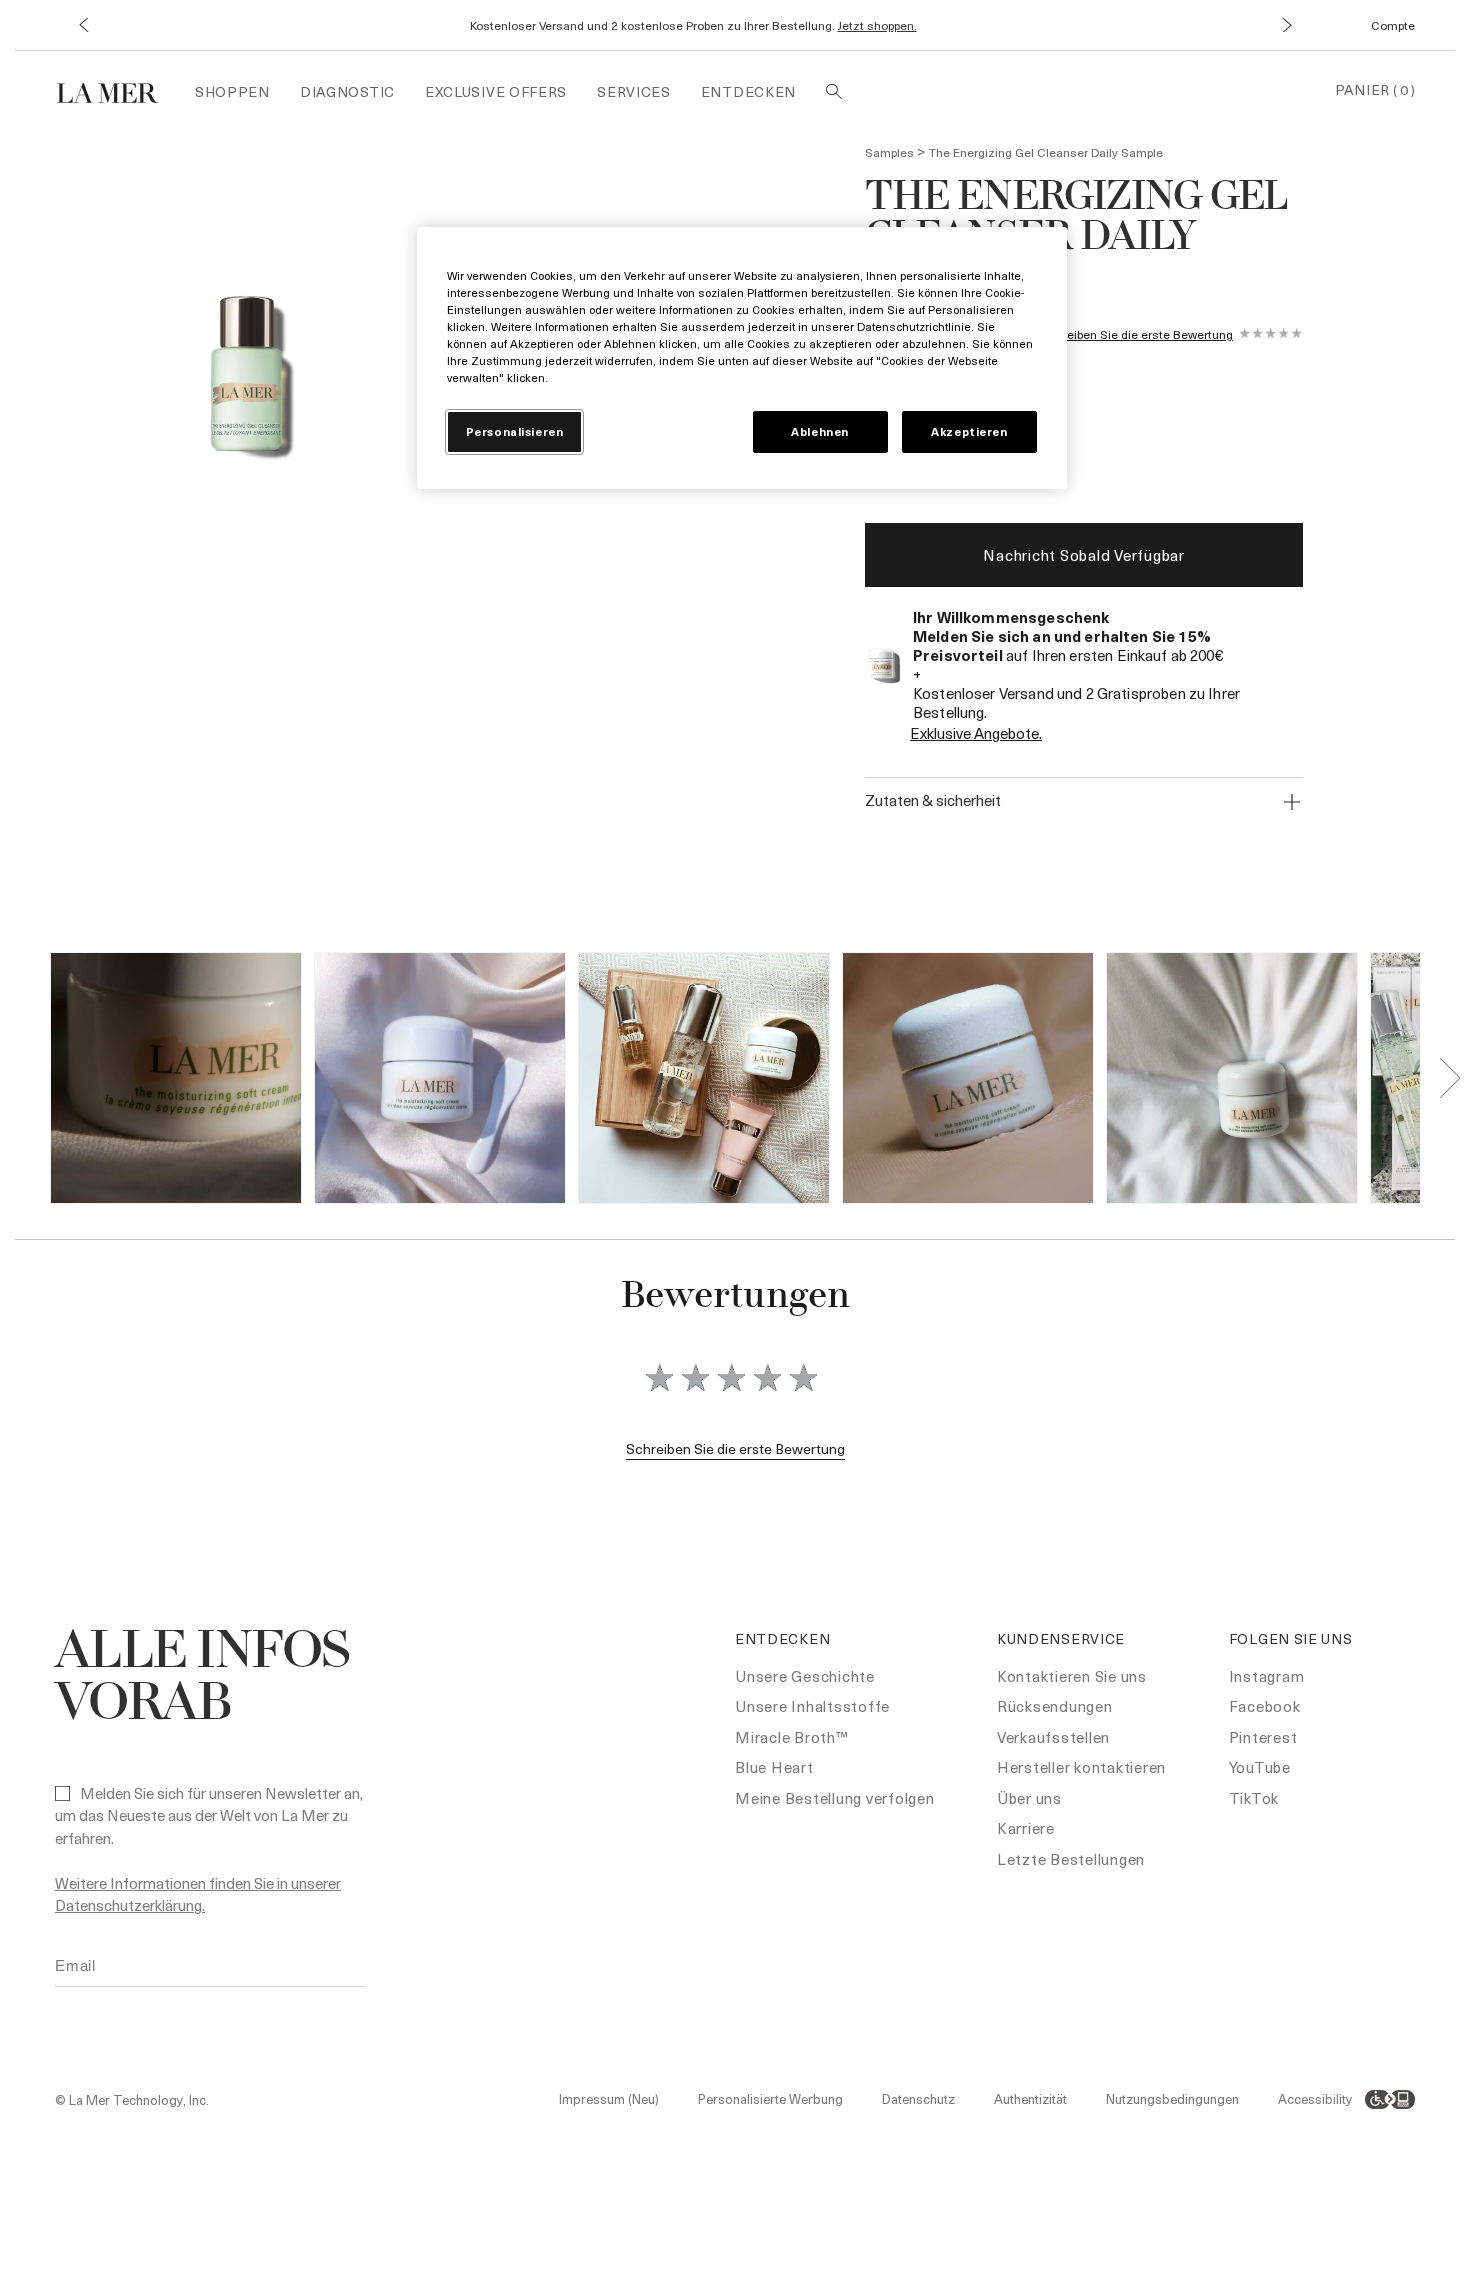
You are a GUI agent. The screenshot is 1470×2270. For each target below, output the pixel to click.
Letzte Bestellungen (1071, 1859)
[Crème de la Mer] (117, 90)
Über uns (1029, 1798)
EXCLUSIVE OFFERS (496, 91)
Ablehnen (820, 431)
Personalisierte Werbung (770, 2098)
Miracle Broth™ (792, 1737)
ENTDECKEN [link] (748, 91)
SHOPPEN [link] (232, 91)
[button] (82, 25)
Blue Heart (774, 1767)
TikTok (1254, 1798)
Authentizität (1030, 2098)
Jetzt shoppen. (877, 25)
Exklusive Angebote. (976, 733)
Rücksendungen (1055, 1706)
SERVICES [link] (634, 91)
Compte (1393, 25)
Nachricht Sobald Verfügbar (1084, 555)
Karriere (1026, 1828)
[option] (247, 380)
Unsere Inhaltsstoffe (812, 1706)
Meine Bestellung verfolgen (835, 1798)
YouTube (1260, 1767)
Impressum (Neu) (609, 2098)
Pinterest (1263, 1737)
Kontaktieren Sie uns (1072, 1676)
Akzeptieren (969, 431)
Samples (889, 152)
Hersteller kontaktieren (1081, 1767)
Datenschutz (918, 2098)
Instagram (1267, 1676)
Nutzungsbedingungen (1172, 2098)
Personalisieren (515, 431)
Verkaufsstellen (1053, 1737)
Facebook (1265, 1706)
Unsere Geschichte (805, 1676)
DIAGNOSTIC (347, 91)
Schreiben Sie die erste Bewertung (1137, 334)
